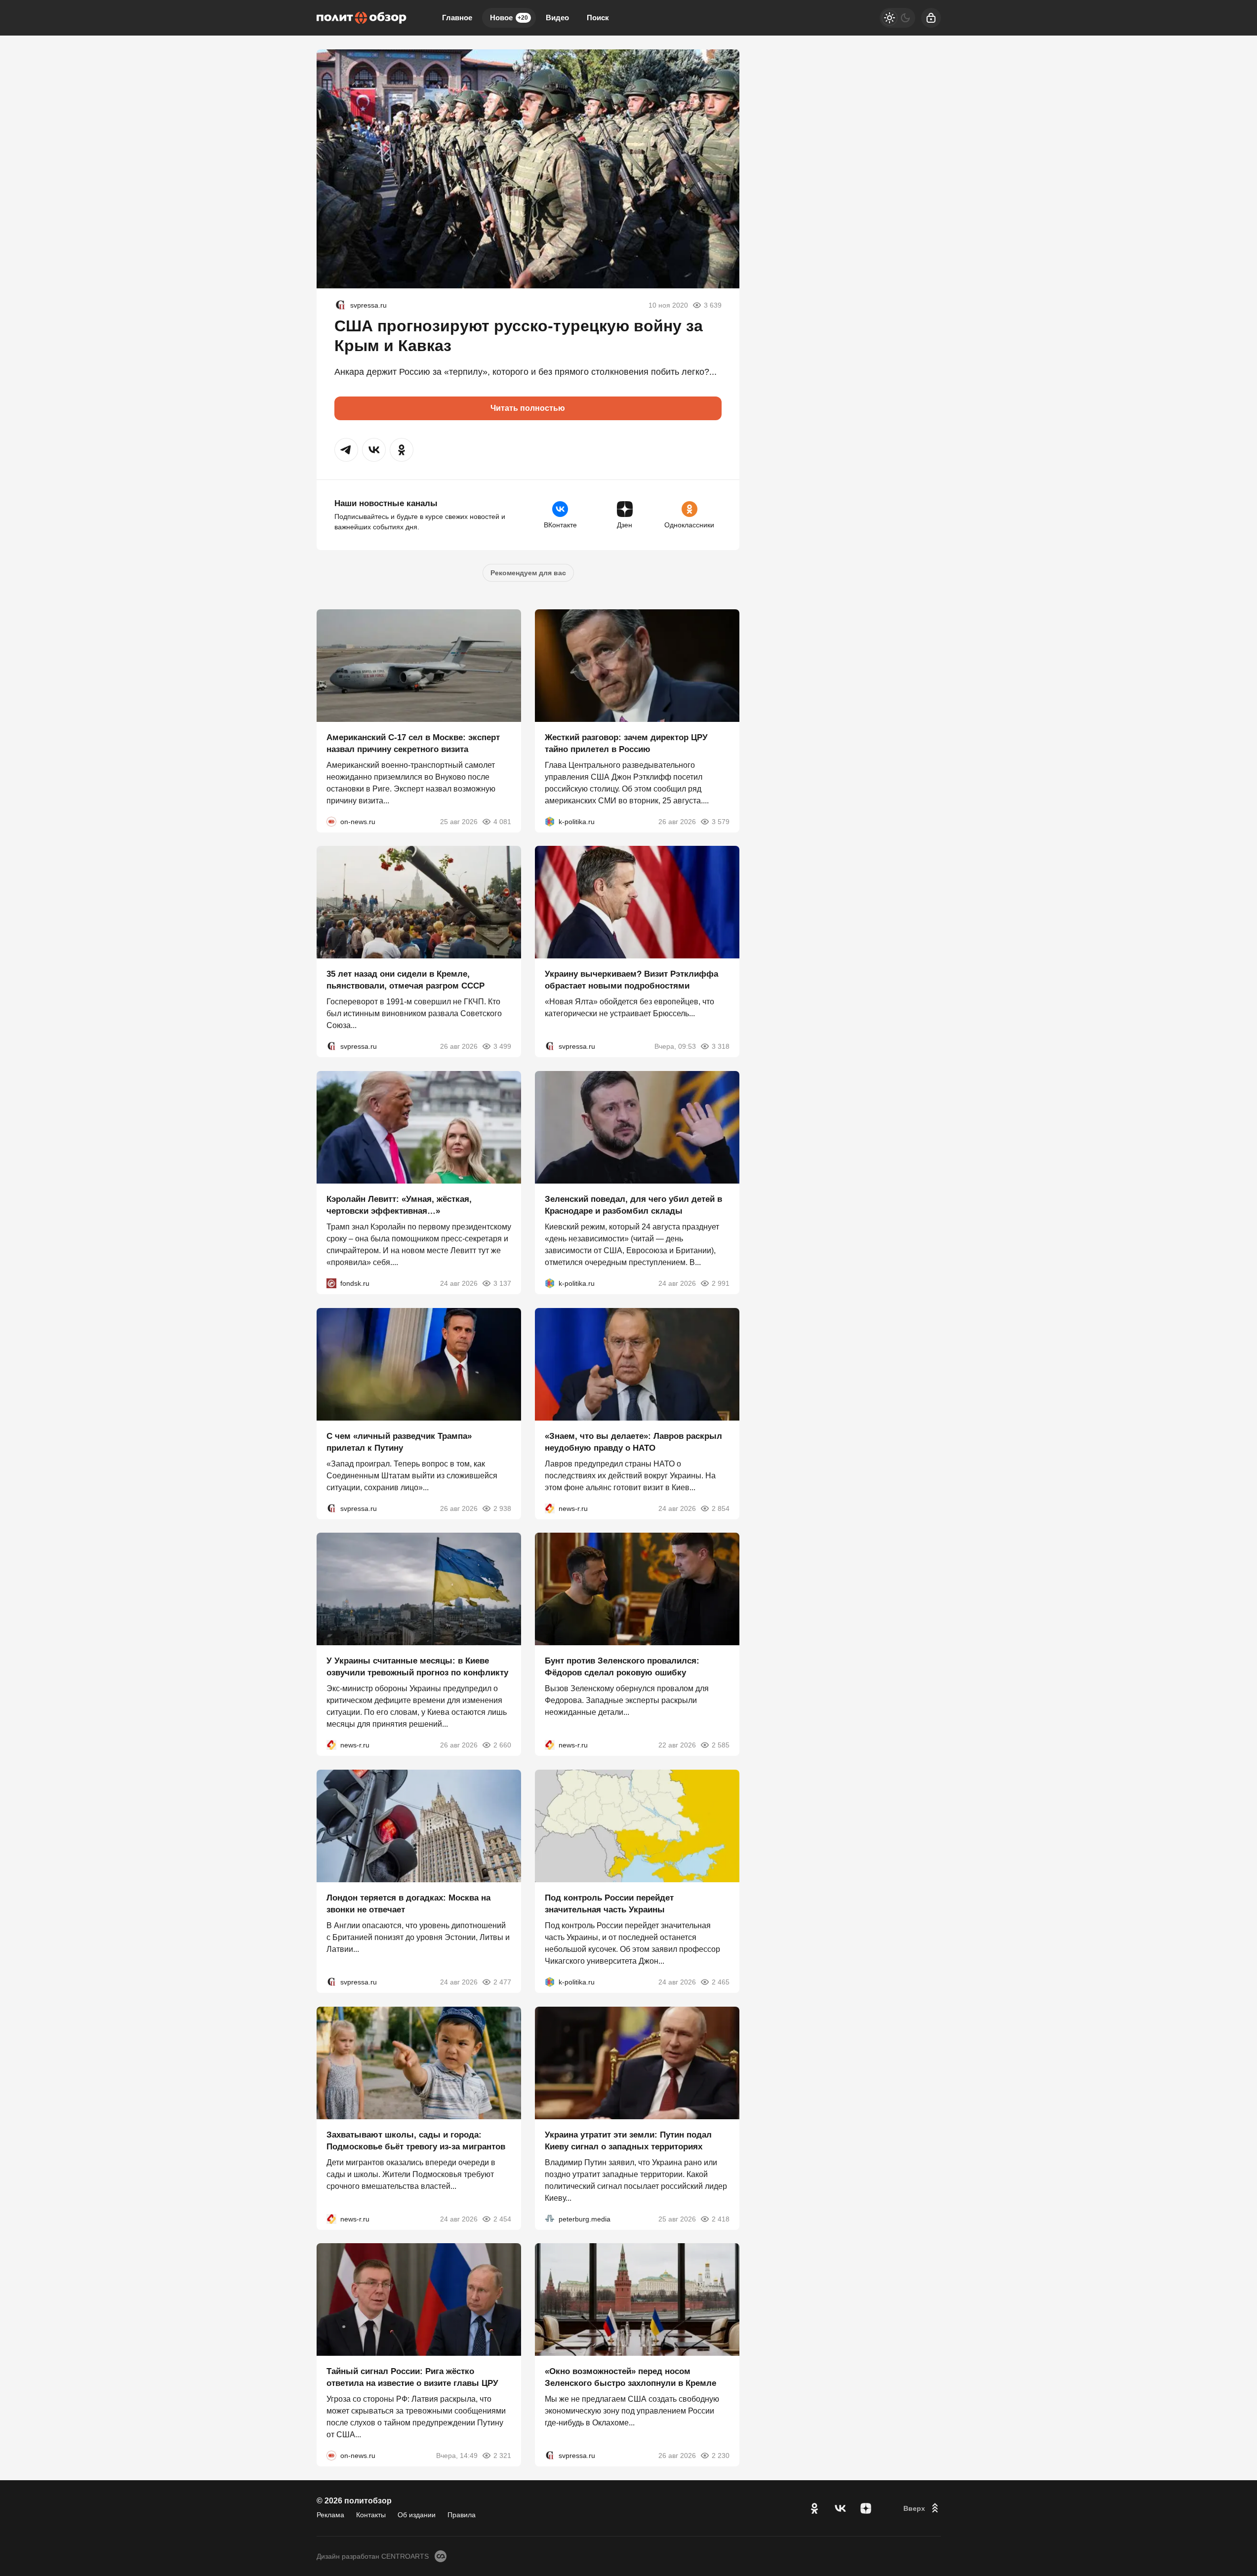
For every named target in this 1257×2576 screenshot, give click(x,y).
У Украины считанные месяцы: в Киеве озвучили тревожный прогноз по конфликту (417, 1667)
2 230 (721, 2456)
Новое (509, 18)
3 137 (502, 1283)
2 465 (721, 1982)
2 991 (721, 1283)
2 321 (502, 2456)
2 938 (502, 1508)
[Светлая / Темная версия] (897, 18)
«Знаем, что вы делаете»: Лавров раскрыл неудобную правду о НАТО (633, 1442)
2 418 (721, 2219)
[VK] (840, 2508)
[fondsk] (331, 1283)
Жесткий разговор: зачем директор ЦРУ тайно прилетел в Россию (626, 743)
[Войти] (931, 18)
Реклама (330, 2515)
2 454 (502, 2219)
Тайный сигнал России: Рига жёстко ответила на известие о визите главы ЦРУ (412, 2377)
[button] (346, 450)
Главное (457, 18)
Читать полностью (528, 408)
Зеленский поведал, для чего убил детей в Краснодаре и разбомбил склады (633, 1205)
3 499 (502, 1046)
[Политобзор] (362, 18)
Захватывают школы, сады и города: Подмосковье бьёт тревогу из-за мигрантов (416, 2140)
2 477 (502, 1982)
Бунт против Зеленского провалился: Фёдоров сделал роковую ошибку (622, 1667)
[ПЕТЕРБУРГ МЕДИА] (550, 2219)
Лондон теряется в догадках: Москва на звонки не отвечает (408, 1904)
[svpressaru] (340, 305)
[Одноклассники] (814, 2508)
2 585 (721, 1745)
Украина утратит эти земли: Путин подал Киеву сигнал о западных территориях (628, 2140)
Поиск (598, 18)
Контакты (371, 2515)
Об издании (417, 2515)
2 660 (502, 1745)
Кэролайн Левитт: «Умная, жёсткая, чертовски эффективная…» (399, 1205)
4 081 (502, 821)
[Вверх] (922, 2508)
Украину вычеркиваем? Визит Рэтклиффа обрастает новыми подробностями (631, 980)
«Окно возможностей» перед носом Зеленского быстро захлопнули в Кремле (630, 2377)
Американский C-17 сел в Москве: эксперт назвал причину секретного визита (413, 743)
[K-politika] (550, 821)
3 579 (721, 821)
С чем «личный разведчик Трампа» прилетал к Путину (399, 1442)
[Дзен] (866, 2508)
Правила (462, 2515)
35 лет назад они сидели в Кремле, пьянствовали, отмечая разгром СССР (405, 980)
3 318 (721, 1046)
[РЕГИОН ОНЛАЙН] (550, 1508)
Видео (557, 18)
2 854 (721, 1508)
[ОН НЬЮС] (331, 821)
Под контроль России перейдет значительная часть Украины (609, 1904)
